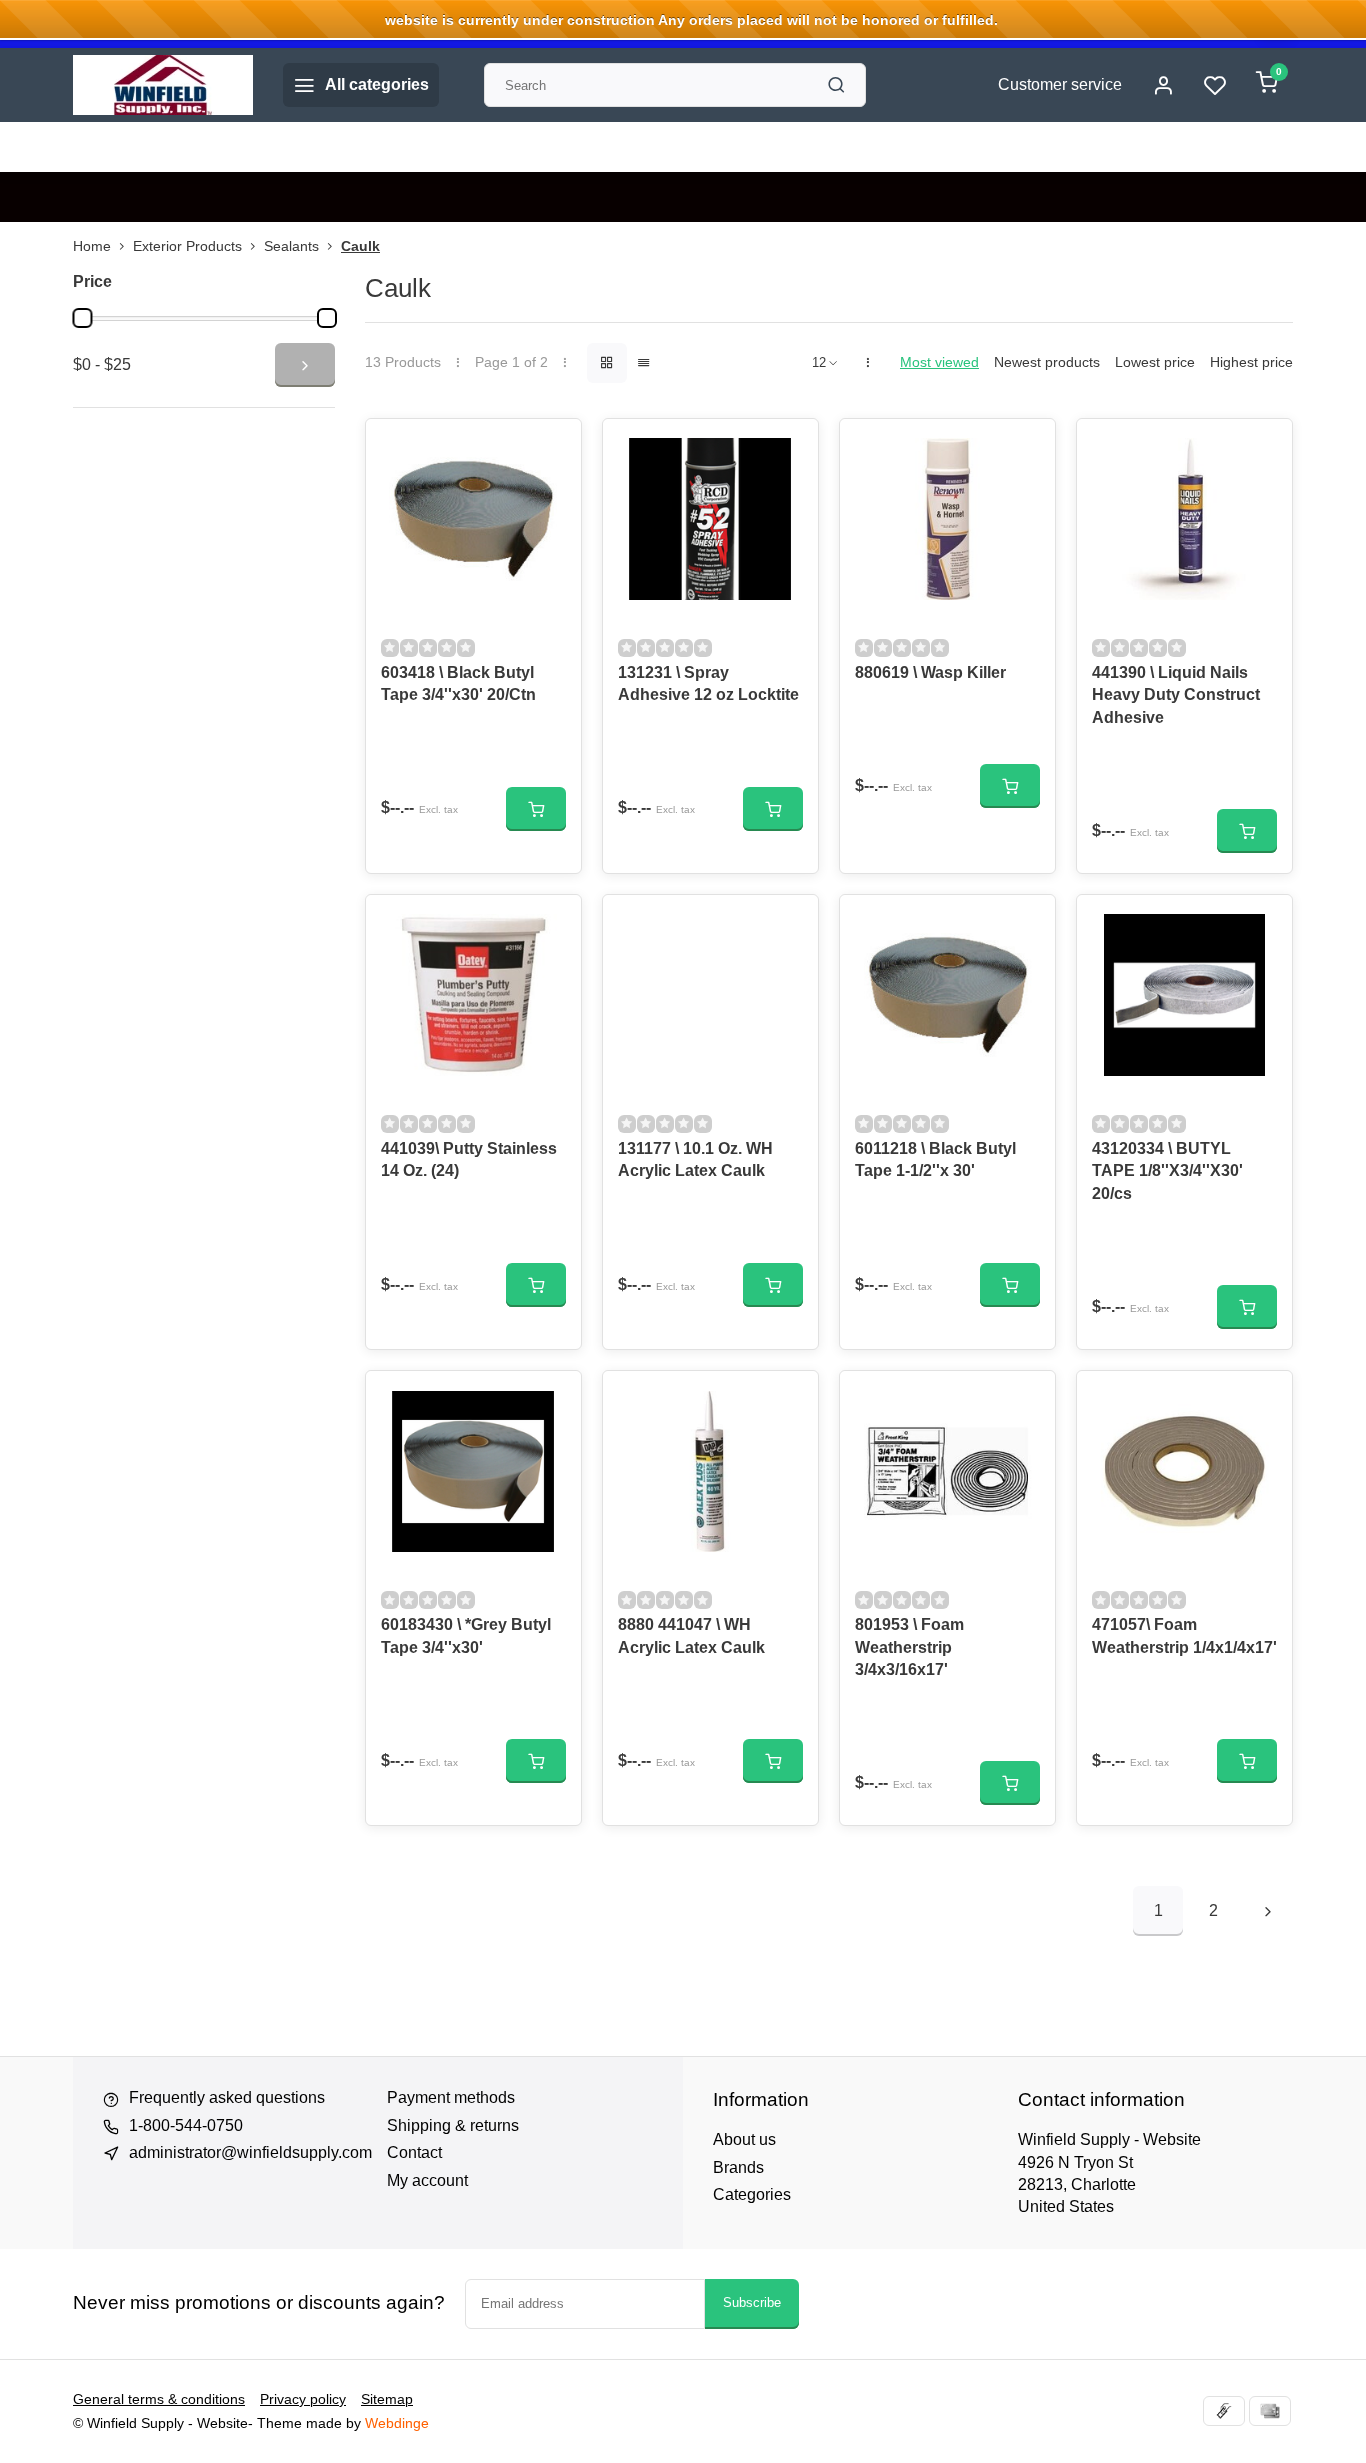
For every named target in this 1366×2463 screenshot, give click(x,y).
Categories (752, 2194)
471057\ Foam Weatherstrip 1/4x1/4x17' (1184, 1635)
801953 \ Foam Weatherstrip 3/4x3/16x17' (909, 1647)
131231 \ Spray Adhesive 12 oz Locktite (708, 683)
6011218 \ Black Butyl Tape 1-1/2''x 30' (935, 1159)
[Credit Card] (1270, 2411)
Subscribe (752, 2302)
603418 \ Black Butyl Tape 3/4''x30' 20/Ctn (458, 683)
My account (427, 2180)
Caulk (360, 246)
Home (92, 246)
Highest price (1251, 362)
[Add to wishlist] (551, 449)
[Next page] (1268, 1911)
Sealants (291, 246)
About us (744, 2139)
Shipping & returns (453, 2125)
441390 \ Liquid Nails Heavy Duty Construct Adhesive (1176, 695)
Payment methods (451, 2097)
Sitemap (387, 2399)
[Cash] (1224, 2411)
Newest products (1047, 362)
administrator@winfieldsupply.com (250, 2152)
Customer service (1060, 84)
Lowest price (1155, 362)
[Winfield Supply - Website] (163, 85)
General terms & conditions (159, 2399)
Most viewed (939, 362)
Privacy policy (303, 2399)
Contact (414, 2152)
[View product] (536, 809)
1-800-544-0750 (186, 2125)
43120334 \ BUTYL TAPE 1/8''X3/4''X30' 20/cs (1167, 1171)
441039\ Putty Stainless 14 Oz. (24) (469, 1159)
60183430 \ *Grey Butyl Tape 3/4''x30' (466, 1635)
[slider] (82, 318)
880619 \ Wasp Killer (930, 672)
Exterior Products (187, 246)
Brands (738, 2167)
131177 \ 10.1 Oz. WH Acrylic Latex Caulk (695, 1159)
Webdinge (397, 2423)
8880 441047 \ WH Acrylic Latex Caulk (691, 1635)
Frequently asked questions (227, 2097)
